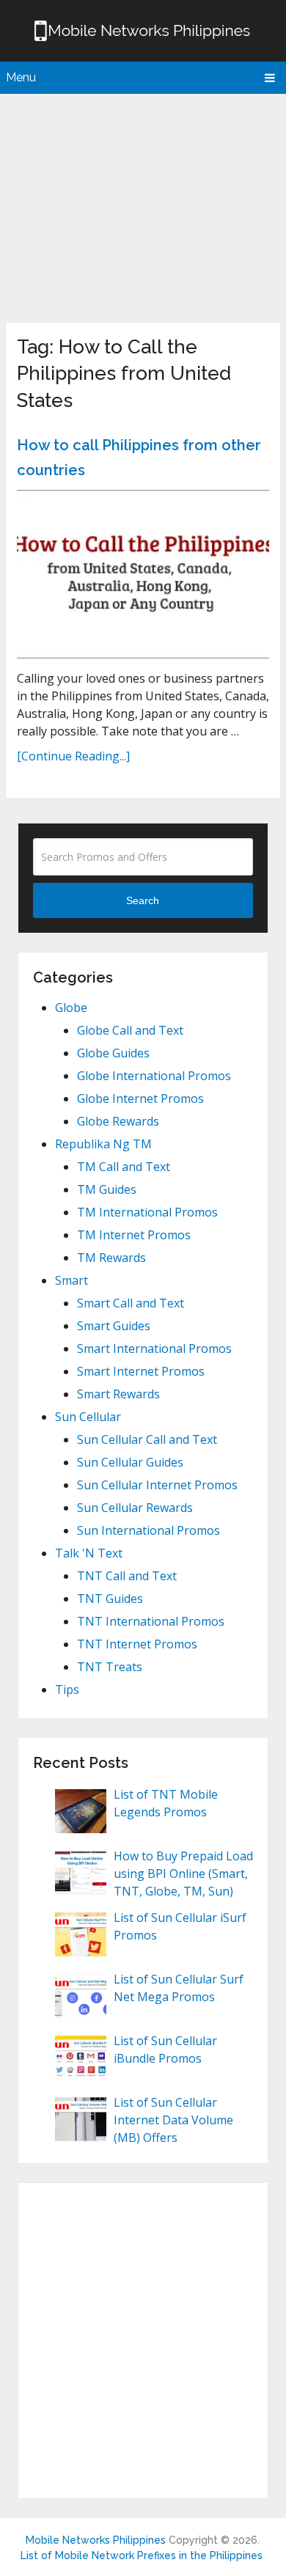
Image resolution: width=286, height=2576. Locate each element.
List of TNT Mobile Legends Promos (166, 1803)
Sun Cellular (88, 1417)
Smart (71, 1280)
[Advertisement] (143, 205)
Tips (67, 1689)
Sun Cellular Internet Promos (157, 1485)
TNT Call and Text (127, 1576)
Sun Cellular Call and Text (147, 1439)
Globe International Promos (154, 1076)
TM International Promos (147, 1212)
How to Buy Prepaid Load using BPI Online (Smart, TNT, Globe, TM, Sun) (183, 1874)
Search (143, 900)
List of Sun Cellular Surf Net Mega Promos (179, 1988)
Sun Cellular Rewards (135, 1508)
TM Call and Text (124, 1167)
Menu (21, 77)
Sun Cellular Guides (130, 1462)
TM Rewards (111, 1258)
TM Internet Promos (134, 1235)
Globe (71, 1008)
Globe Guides (113, 1053)
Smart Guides (114, 1326)
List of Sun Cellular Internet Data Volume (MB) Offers (173, 2120)
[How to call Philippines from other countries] (143, 574)
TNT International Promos (151, 1621)
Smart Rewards (118, 1394)
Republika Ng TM (103, 1144)
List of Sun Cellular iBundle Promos (165, 2050)
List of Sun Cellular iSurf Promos (180, 1926)
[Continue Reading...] (73, 756)
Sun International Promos (148, 1530)
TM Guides (107, 1189)
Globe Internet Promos (140, 1098)
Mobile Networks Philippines (96, 2540)
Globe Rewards (118, 1121)
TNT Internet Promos (137, 1644)
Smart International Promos (154, 1348)
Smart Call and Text (131, 1303)
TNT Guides (110, 1599)
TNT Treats (110, 1667)
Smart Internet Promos (141, 1371)
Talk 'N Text (89, 1553)
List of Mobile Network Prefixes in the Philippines (142, 2555)
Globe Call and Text (130, 1030)
